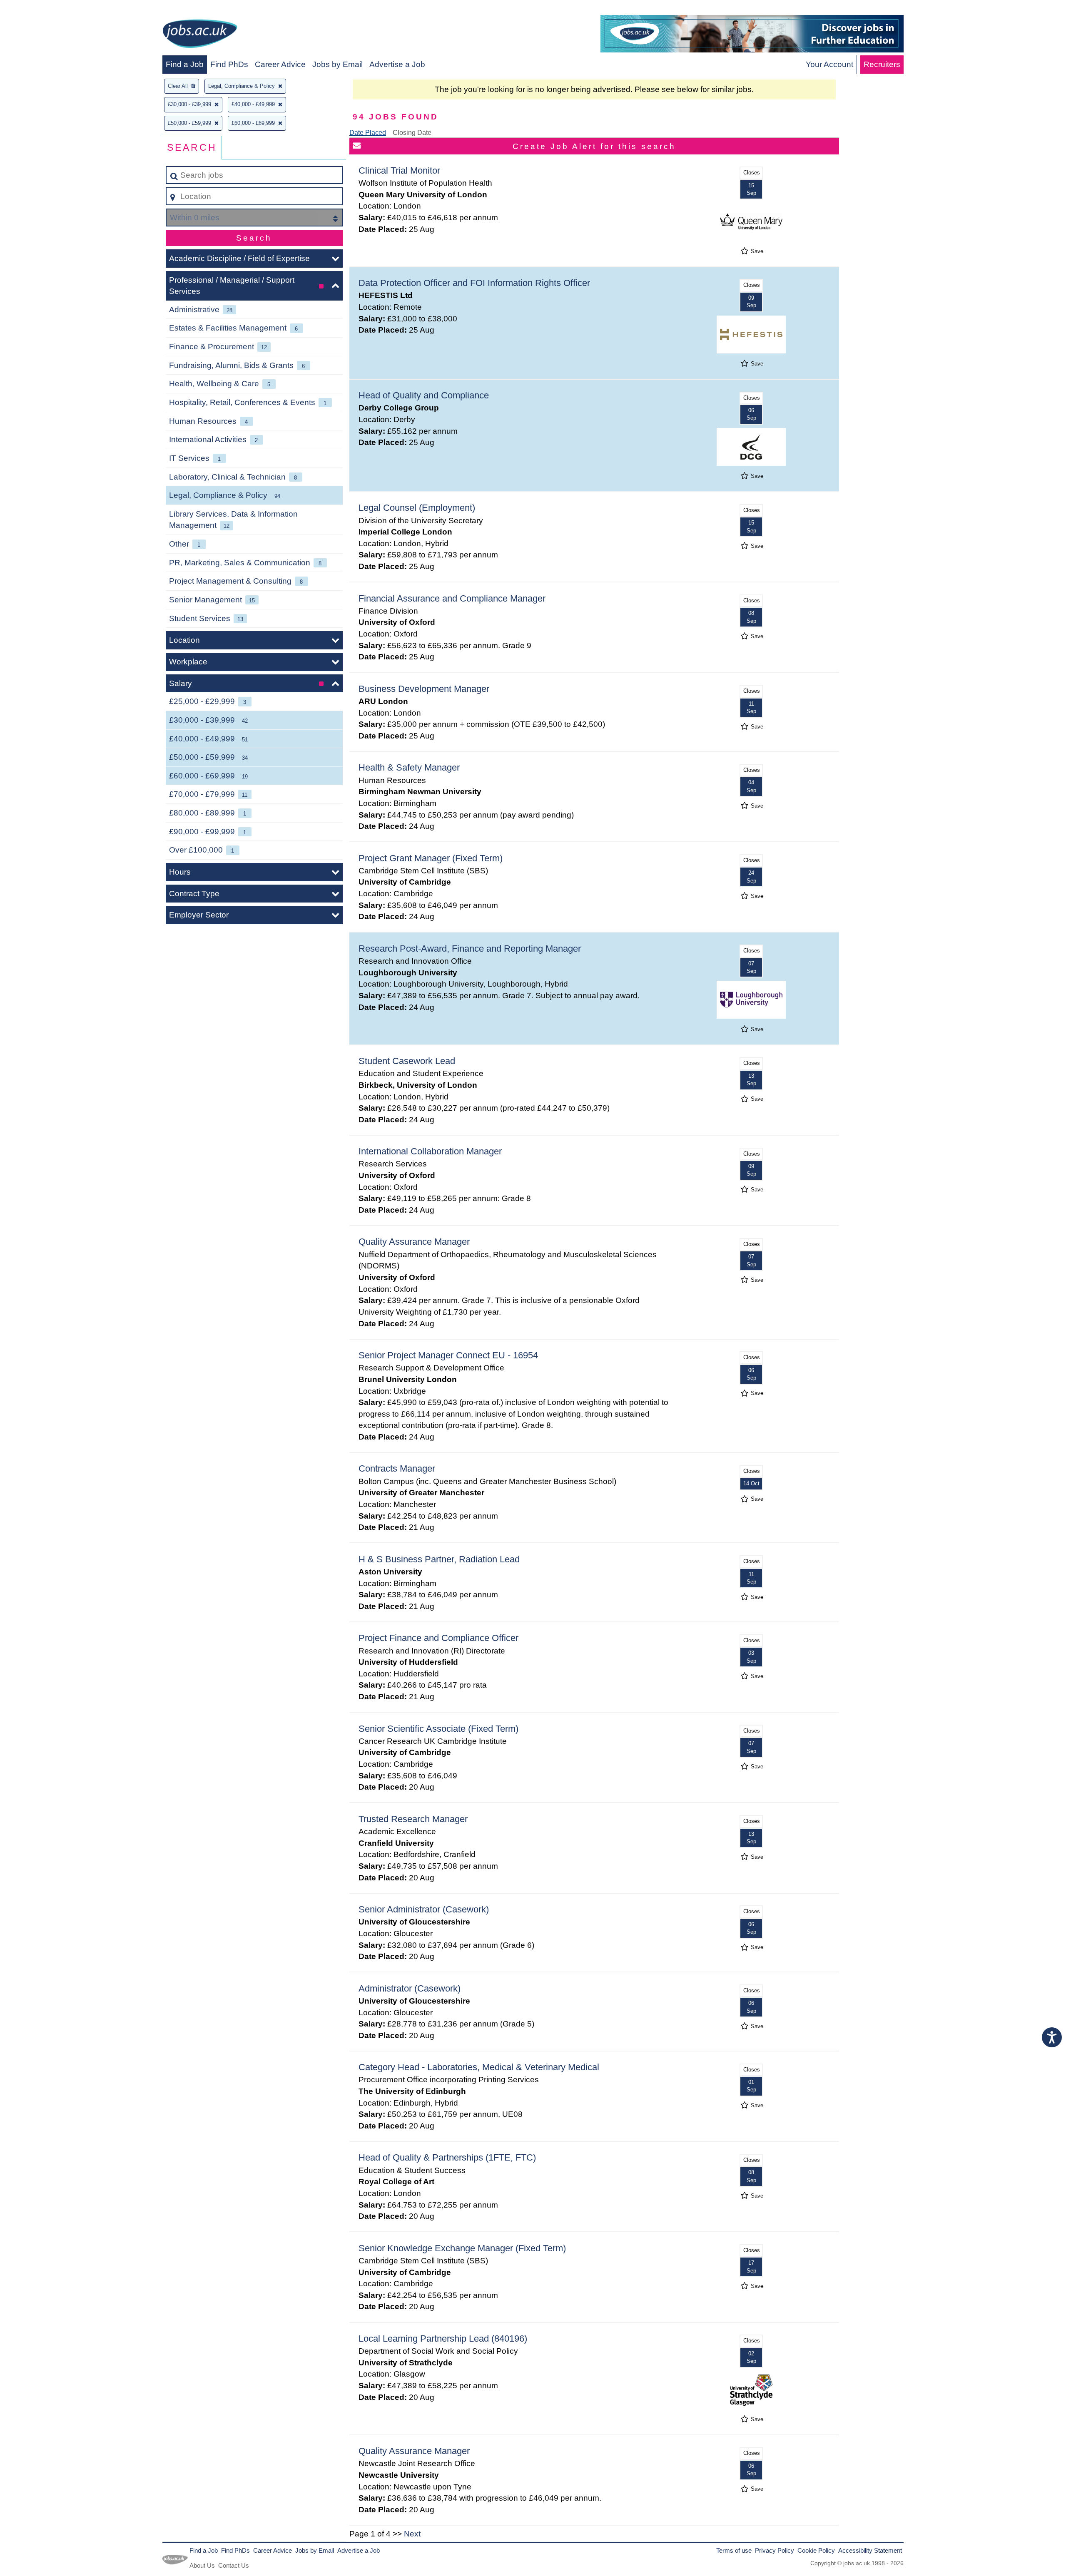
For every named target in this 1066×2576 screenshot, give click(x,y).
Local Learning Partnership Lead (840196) (443, 2339)
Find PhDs (229, 64)
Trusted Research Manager (413, 1819)
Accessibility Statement (870, 2550)
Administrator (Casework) (410, 1988)
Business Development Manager (424, 689)
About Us (202, 2565)
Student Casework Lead (407, 1061)
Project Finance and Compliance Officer (438, 1638)
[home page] (200, 35)
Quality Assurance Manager (414, 1242)
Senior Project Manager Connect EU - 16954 (448, 1355)
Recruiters (882, 64)
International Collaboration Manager (430, 1151)
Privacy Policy (775, 2550)
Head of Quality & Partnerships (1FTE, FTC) (447, 2157)
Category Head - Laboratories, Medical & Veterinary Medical (479, 2067)
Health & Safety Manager (409, 767)
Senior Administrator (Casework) (424, 1909)
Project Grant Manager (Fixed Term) (431, 858)
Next (412, 2534)
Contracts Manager (397, 1468)
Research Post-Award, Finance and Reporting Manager (470, 949)
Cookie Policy (816, 2550)
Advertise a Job (397, 64)
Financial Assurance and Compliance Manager (452, 598)
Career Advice (280, 64)
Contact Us (234, 2565)
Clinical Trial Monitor (399, 170)
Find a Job (185, 64)
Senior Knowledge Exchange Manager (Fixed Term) (462, 2248)
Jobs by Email (337, 64)
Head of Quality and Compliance (424, 395)
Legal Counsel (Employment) (417, 508)
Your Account (829, 64)
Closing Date (412, 133)
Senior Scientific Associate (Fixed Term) (438, 1729)
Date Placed (368, 133)
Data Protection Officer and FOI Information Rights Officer (474, 283)
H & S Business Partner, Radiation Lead (439, 1559)
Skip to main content (40, 9)
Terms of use (734, 2550)
